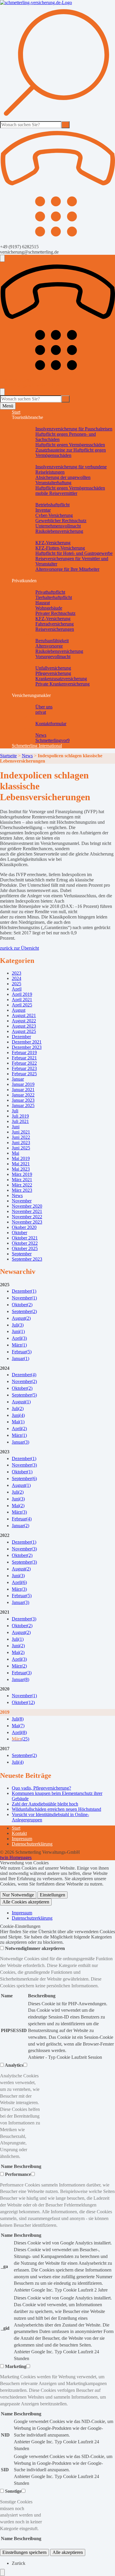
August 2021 (24, 1015)
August (19, 1010)
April (17, 989)
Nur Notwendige (18, 1895)
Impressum (22, 1839)
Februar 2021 (24, 1058)
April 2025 (22, 1005)
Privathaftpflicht (50, 592)
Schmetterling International (37, 746)
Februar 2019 (24, 1052)
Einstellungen (52, 1895)
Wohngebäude (49, 608)
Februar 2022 (24, 1063)
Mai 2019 (21, 1158)
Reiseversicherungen (55, 629)
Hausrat (43, 603)
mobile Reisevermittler (56, 493)
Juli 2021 (20, 1121)
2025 (17, 984)
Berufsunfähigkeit (52, 641)
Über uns (44, 707)
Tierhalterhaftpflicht (54, 597)
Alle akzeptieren (68, 2552)
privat (41, 712)
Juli (15, 1111)
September (22, 1254)
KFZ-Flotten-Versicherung (60, 548)
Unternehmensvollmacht (58, 526)
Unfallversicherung (53, 668)
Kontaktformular (51, 724)
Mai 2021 (21, 1164)
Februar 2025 (24, 1074)
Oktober (19, 1233)
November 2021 (27, 1211)
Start (16, 412)
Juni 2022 (21, 1137)
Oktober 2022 (25, 1243)
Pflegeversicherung (53, 673)
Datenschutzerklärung (32, 1844)
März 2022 (22, 1185)
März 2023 (22, 1190)
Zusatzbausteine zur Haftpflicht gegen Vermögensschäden (71, 453)
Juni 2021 (21, 1132)
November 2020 (27, 1206)
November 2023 (27, 1222)
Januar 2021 (23, 1090)
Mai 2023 (21, 1169)
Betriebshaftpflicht (52, 505)
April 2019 (22, 994)
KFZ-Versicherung (53, 543)
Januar (18, 1079)
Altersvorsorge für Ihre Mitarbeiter (67, 569)
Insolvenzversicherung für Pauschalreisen (74, 429)
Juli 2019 (20, 1116)
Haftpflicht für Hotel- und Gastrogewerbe (74, 553)
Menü (8, 406)
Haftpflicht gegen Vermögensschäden (70, 445)
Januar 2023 (23, 1100)
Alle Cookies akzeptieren (26, 1902)
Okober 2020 (24, 1227)
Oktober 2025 (25, 1248)
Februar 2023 (24, 1068)
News (41, 735)
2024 (17, 978)
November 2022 (27, 1217)
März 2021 (22, 1180)
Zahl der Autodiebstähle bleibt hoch (45, 1804)
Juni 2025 (21, 1148)
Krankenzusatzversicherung (61, 679)
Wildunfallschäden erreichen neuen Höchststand (56, 1809)
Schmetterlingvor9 (52, 740)
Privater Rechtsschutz (55, 613)
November (22, 1201)
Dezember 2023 (27, 1047)
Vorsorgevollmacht (53, 657)
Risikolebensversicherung (59, 531)
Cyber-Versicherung (54, 515)
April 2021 (22, 1000)
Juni (16, 1127)
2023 (17, 973)
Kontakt (19, 1833)
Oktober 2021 (25, 1238)
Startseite (8, 756)
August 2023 (24, 1026)
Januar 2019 (23, 1084)
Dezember (21, 1037)
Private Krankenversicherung (63, 684)
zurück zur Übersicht (19, 948)
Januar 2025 (23, 1105)
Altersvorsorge (49, 646)
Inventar (43, 510)
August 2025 (24, 1031)
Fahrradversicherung (55, 624)
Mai (15, 1153)
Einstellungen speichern (24, 2552)
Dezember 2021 (27, 1042)
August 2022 (24, 1021)
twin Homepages (16, 1857)
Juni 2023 (21, 1143)
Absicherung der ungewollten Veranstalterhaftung (63, 480)
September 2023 (27, 1259)
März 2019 (22, 1174)
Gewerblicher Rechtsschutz (61, 521)
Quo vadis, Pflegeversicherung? (41, 1788)
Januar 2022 (23, 1095)
